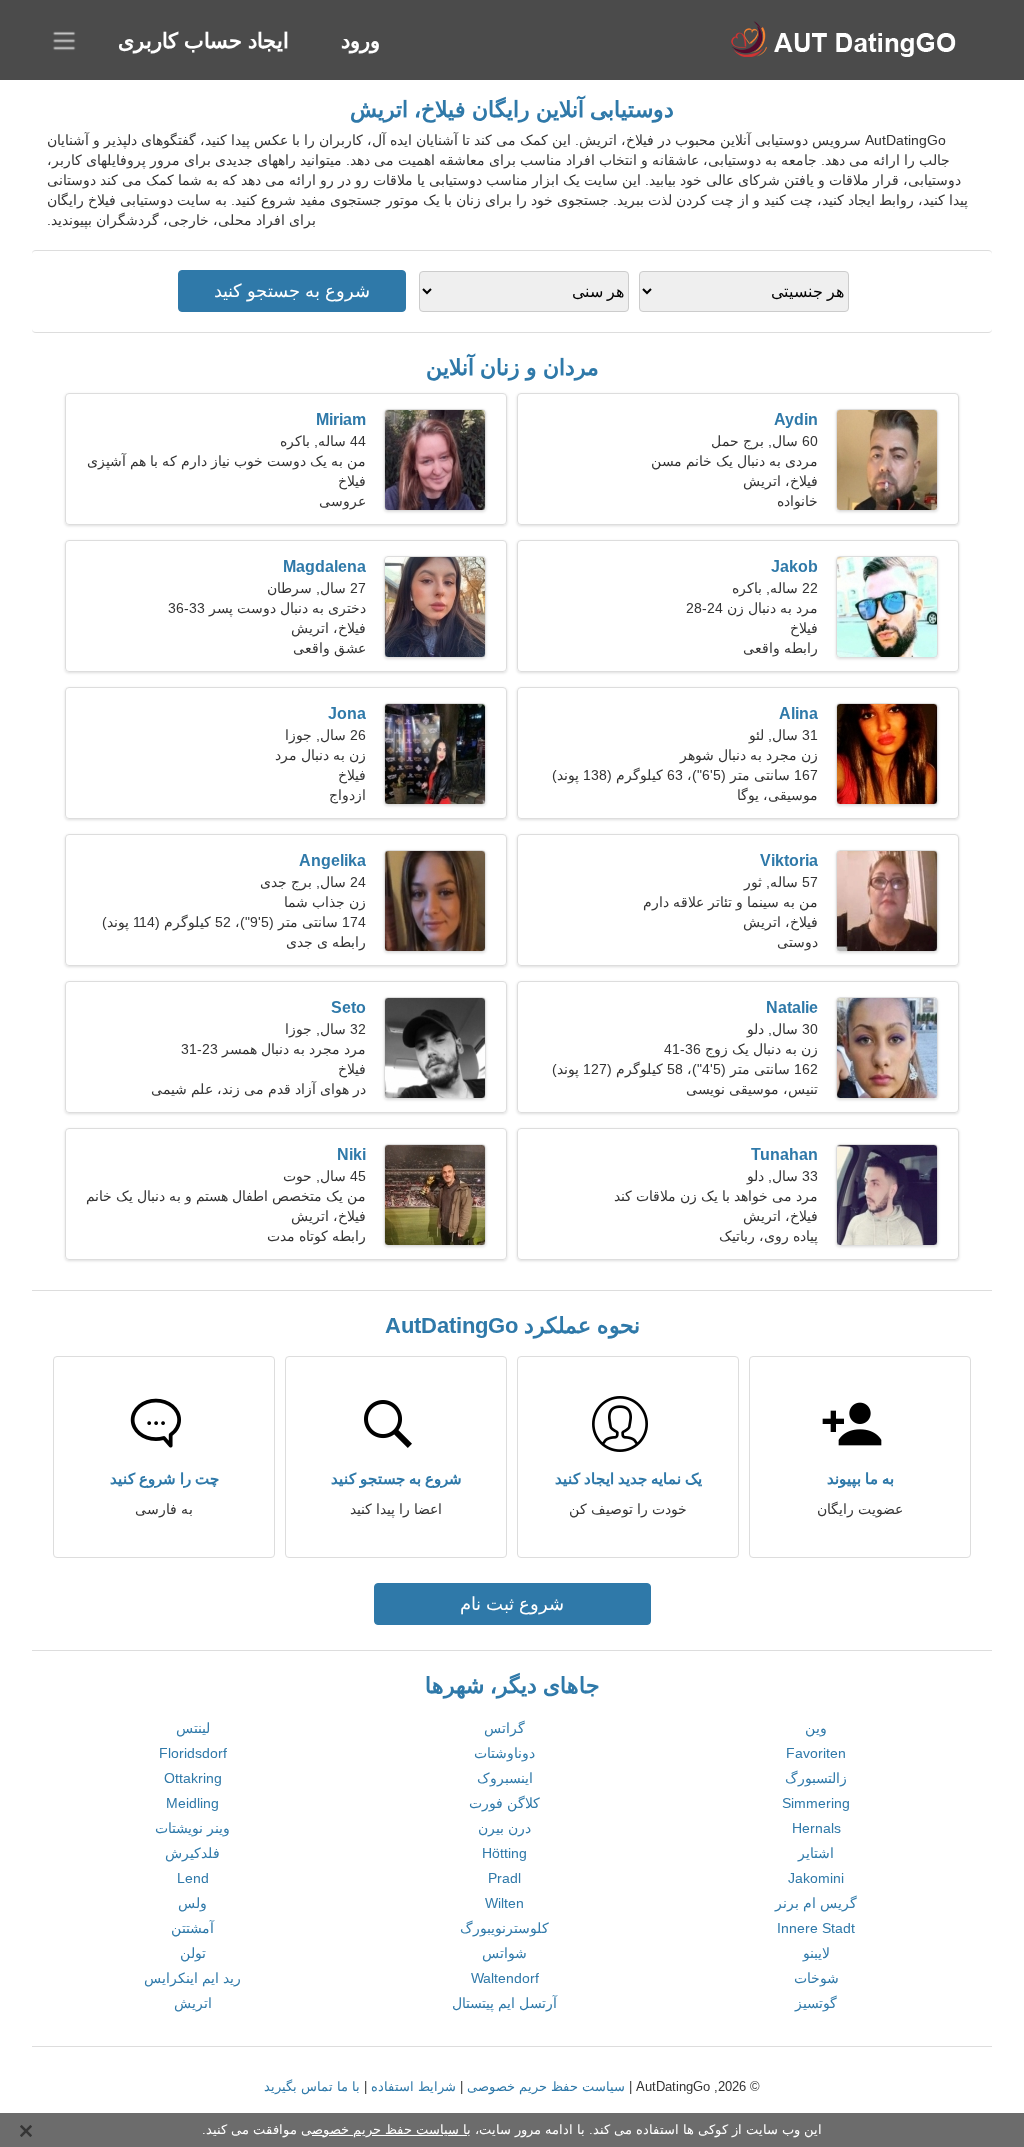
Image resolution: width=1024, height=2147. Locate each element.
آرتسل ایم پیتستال (504, 2003)
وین (816, 1728)
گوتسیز (816, 2003)
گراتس (504, 1728)
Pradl (504, 1878)
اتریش (193, 2003)
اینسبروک (505, 1778)
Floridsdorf (193, 1753)
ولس (192, 1903)
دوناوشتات (504, 1753)
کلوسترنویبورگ (504, 1928)
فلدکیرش (192, 1853)
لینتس (193, 1728)
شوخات (816, 1978)
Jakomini (816, 1878)
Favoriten (816, 1753)
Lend (193, 1878)
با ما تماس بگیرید (312, 2086)
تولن (193, 1953)
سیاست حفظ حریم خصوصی (546, 2086)
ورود (360, 40)
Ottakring (193, 1778)
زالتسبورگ (816, 1778)
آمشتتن (192, 1928)
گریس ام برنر (816, 1903)
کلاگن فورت (504, 1803)
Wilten (504, 1903)
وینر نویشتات (192, 1828)
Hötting (504, 1853)
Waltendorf (505, 1978)
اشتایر (816, 1853)
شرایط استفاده (413, 2086)
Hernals (816, 1828)
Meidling (192, 1803)
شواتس (504, 1953)
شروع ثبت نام (512, 1604)
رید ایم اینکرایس (192, 1978)
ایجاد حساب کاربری (203, 40)
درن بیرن (504, 1828)
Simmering (816, 1803)
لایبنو (816, 1953)
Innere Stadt (816, 1928)
